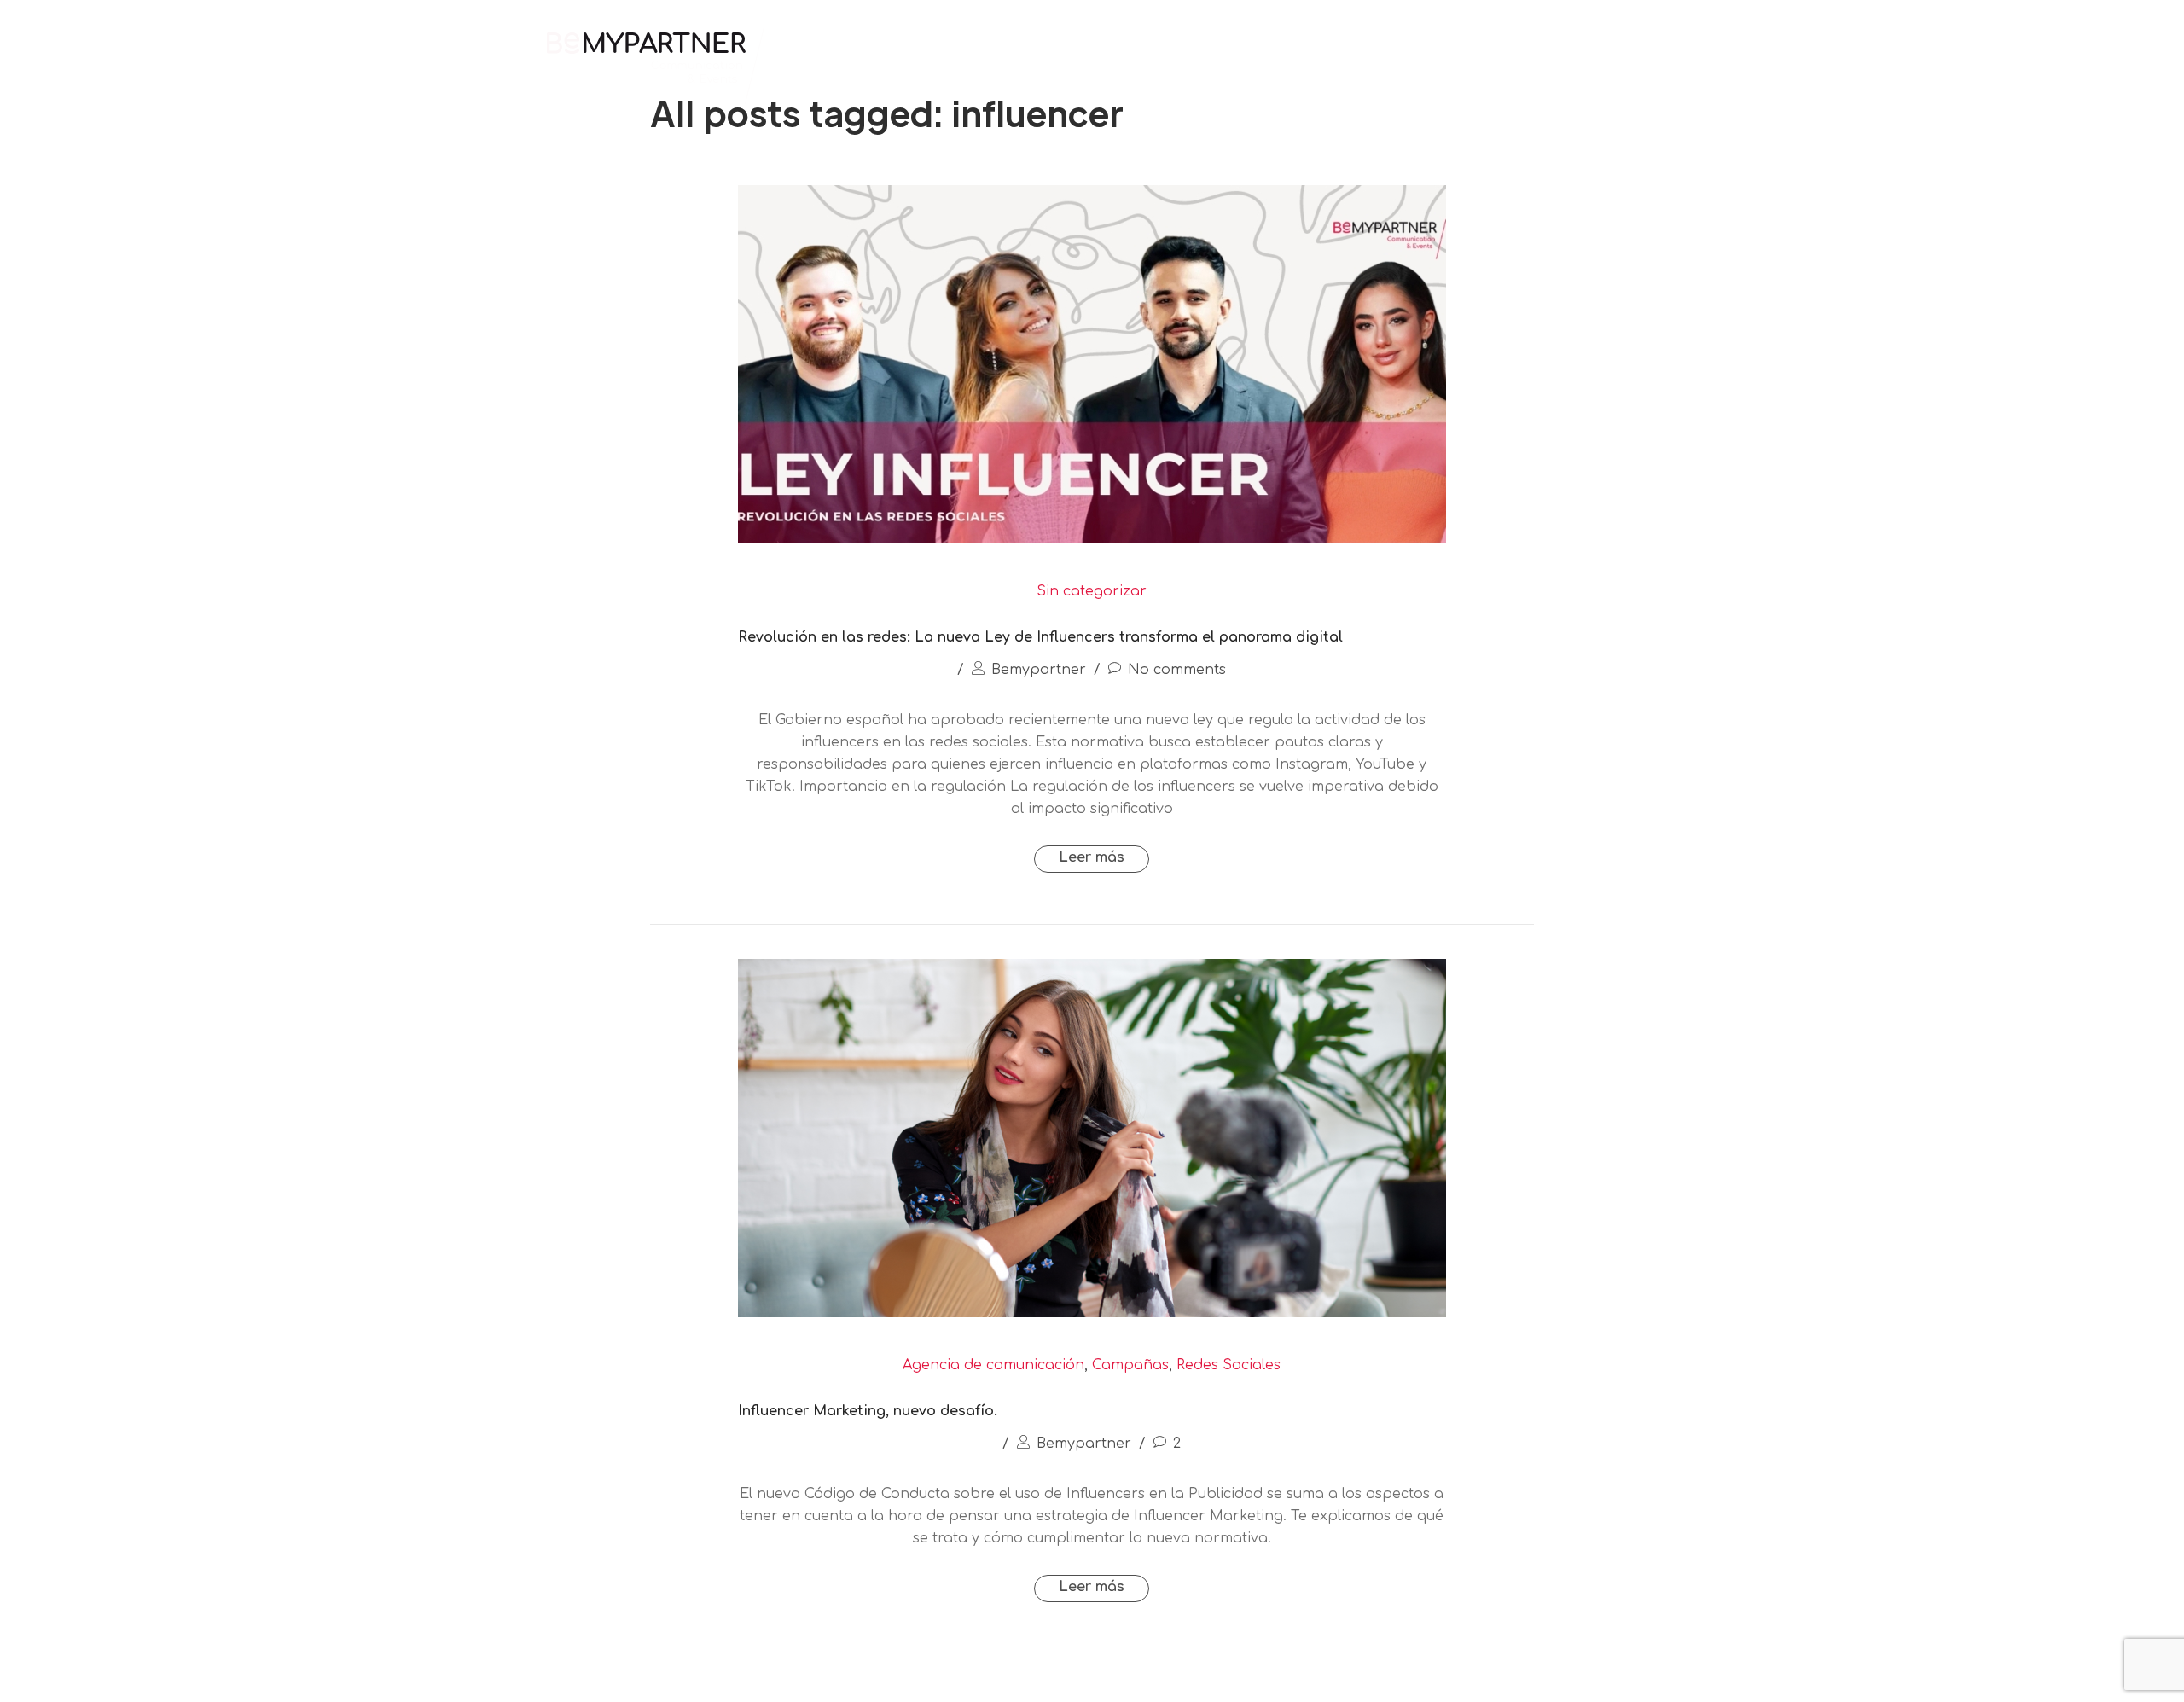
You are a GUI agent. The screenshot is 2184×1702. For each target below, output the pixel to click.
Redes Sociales (1228, 1365)
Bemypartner (1039, 670)
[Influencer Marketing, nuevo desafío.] (1092, 1313)
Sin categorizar (1092, 591)
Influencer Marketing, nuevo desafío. (868, 1411)
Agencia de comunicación (993, 1365)
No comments (1177, 670)
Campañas (1130, 1365)
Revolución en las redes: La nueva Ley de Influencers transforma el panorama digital (1040, 637)
